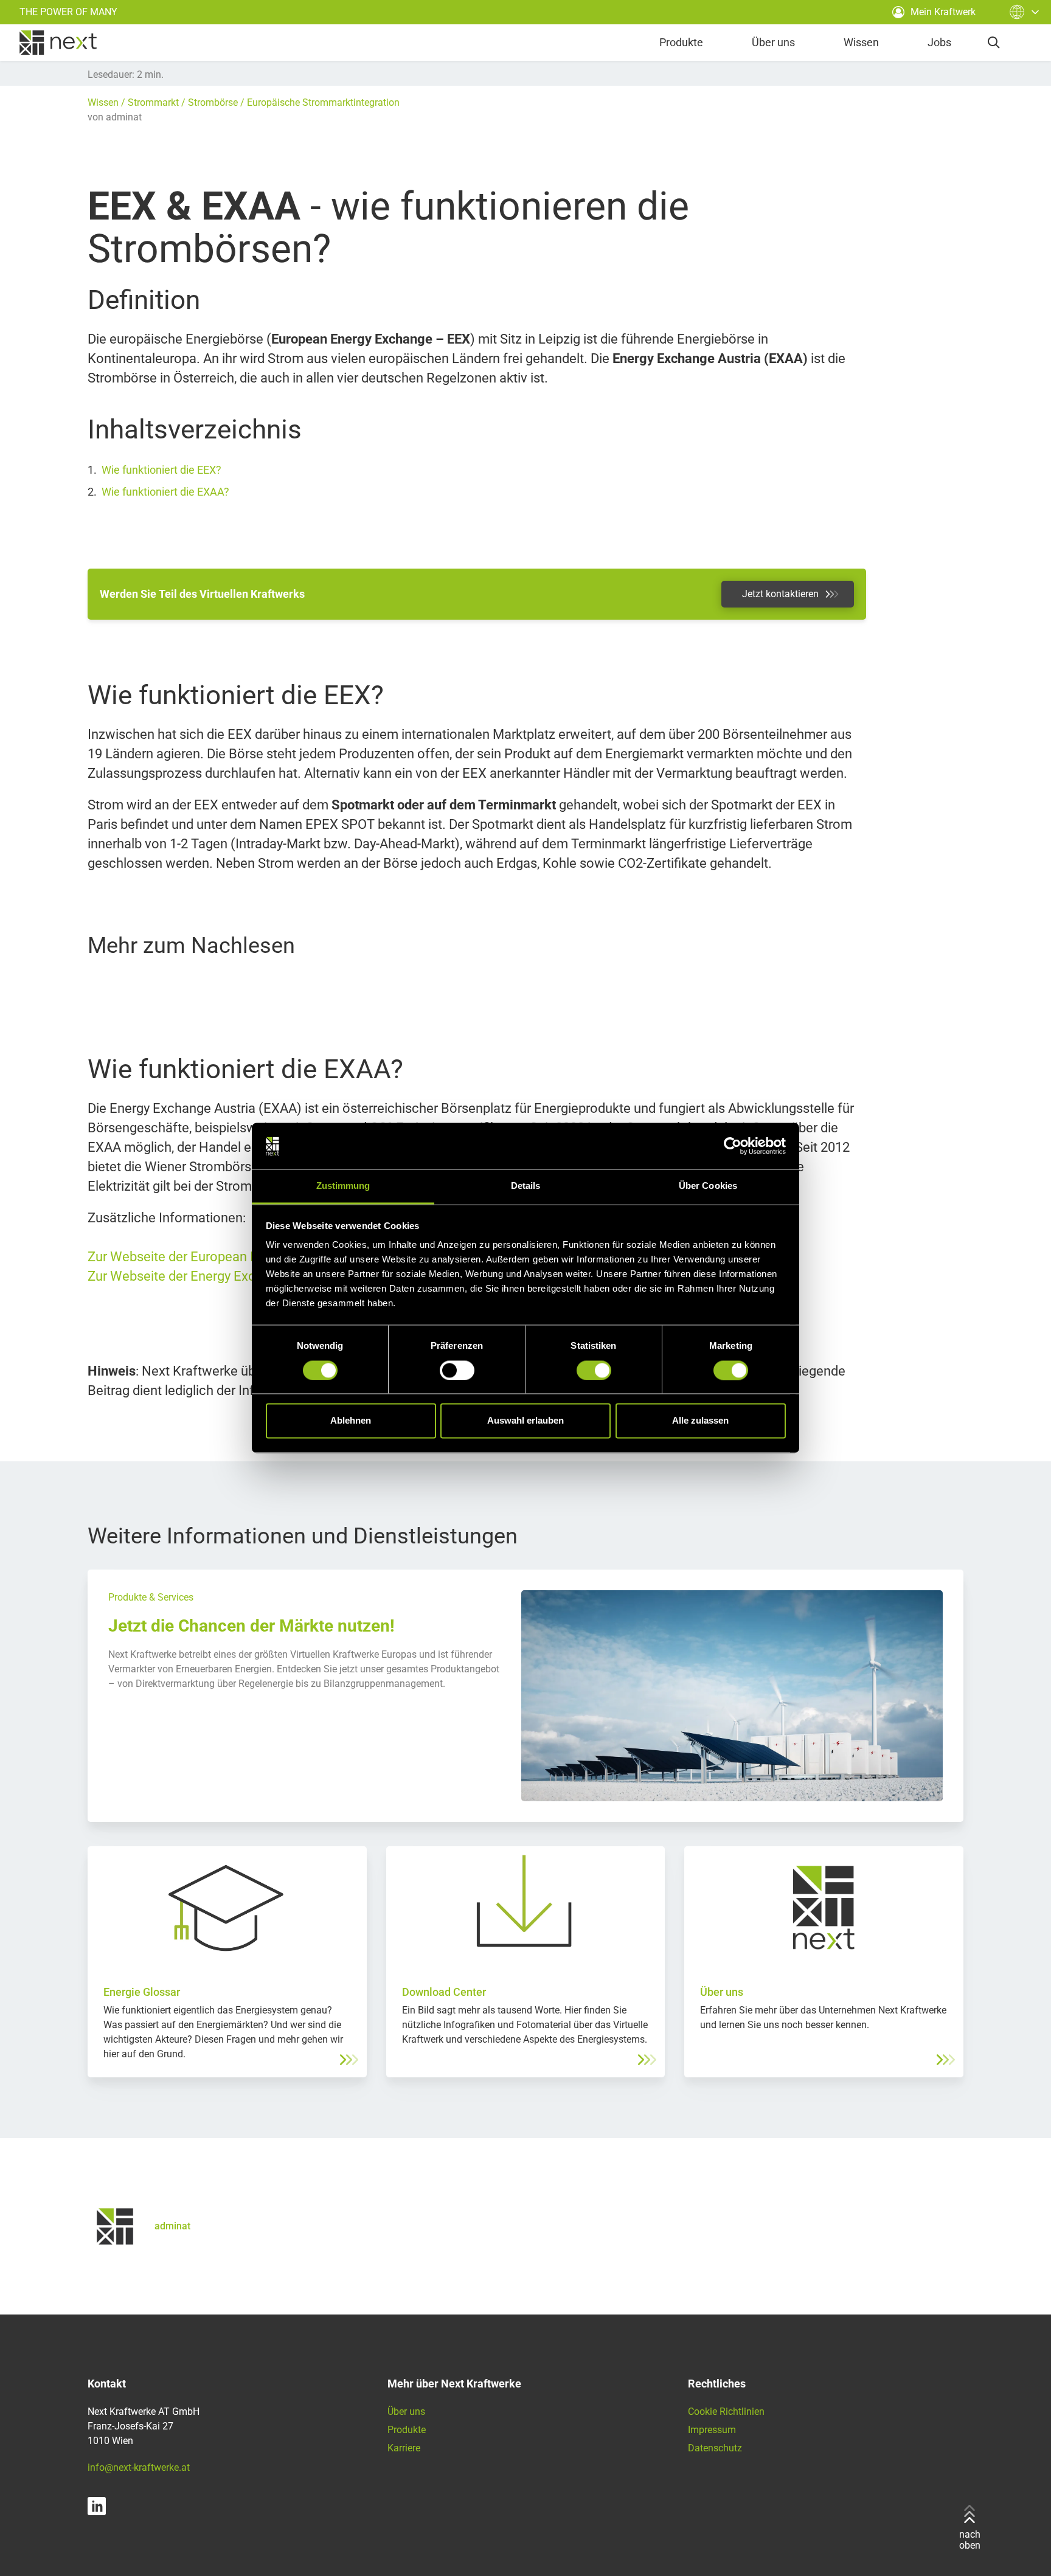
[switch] (457, 1371)
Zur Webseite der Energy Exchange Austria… (217, 1276)
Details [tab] (526, 1186)
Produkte (681, 42)
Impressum (712, 2430)
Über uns (773, 42)
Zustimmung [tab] (343, 1186)
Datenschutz (715, 2448)
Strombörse (213, 102)
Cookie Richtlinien (726, 2412)
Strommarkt (153, 102)
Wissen (861, 42)
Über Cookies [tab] (708, 1186)
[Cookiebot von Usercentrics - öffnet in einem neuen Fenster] (733, 1146)
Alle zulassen (700, 1421)
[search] (994, 43)
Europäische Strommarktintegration (323, 102)
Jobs (939, 42)
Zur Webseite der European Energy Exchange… (224, 1257)
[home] (58, 43)
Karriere (404, 2448)
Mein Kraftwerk (943, 12)
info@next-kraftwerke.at (139, 2467)
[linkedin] (97, 2506)
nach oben (970, 2540)
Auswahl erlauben (525, 1421)
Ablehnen (351, 1421)
